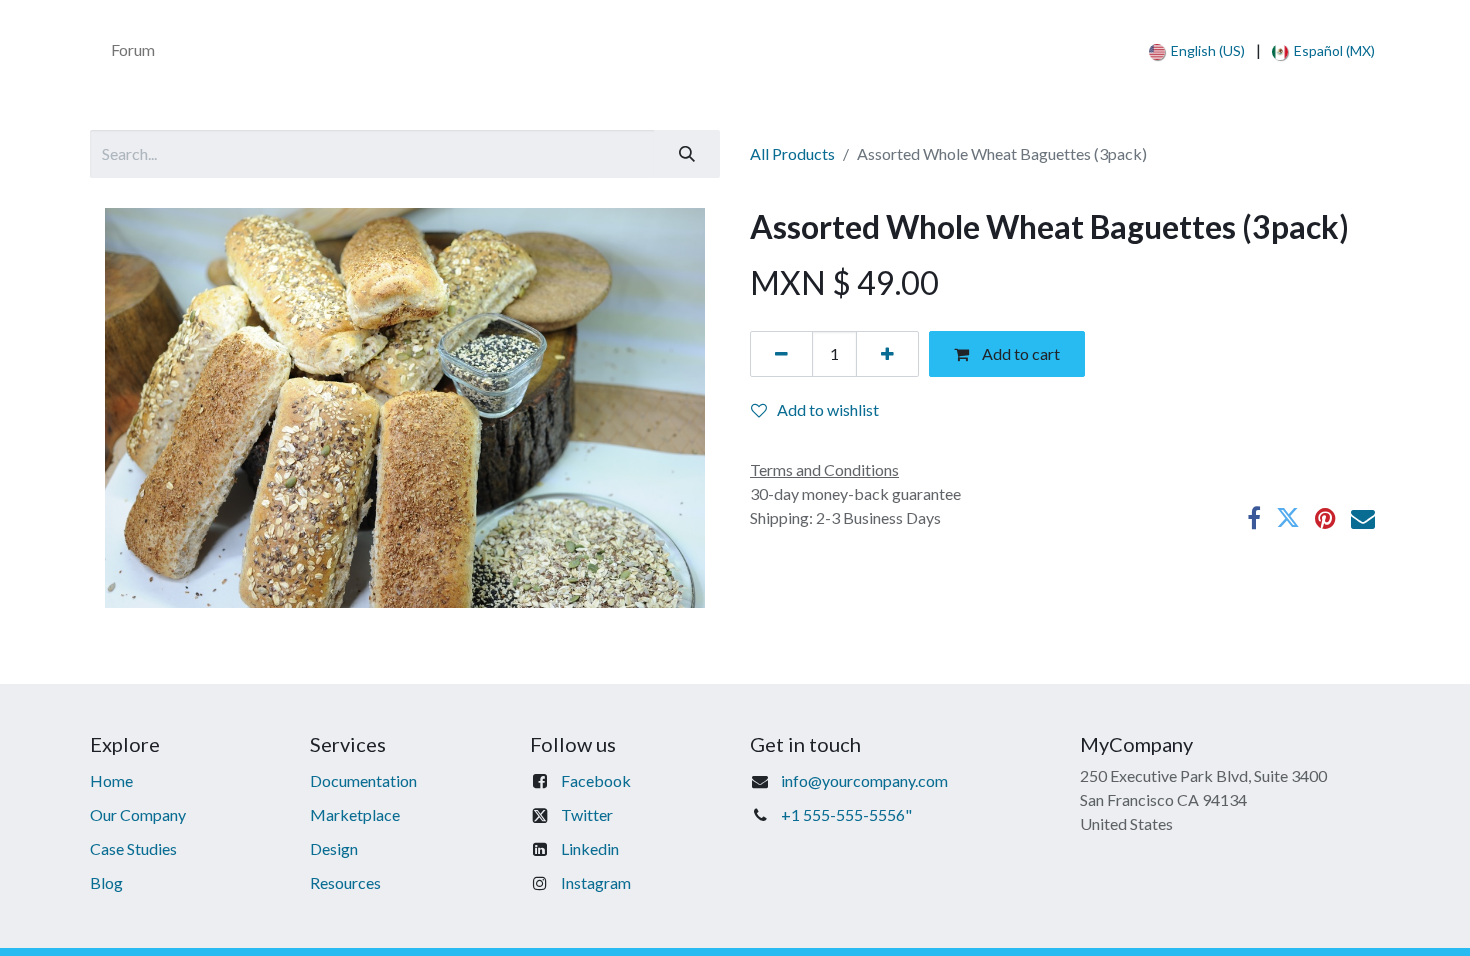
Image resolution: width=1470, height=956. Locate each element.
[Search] (687, 154)
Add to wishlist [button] (828, 409)
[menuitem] (133, 50)
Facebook (596, 780)
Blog (106, 882)
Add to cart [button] (1019, 353)
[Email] (1363, 518)
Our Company (138, 814)
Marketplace (355, 814)
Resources (345, 882)
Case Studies (133, 848)
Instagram (596, 882)
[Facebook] (1254, 518)
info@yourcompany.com (864, 780)
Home (111, 780)
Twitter (587, 814)
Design (334, 848)
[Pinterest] (1325, 518)
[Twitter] (1288, 518)
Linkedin (590, 848)
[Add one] (887, 354)
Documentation (363, 780)
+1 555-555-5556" (846, 814)
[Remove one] (781, 354)
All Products (792, 153)
